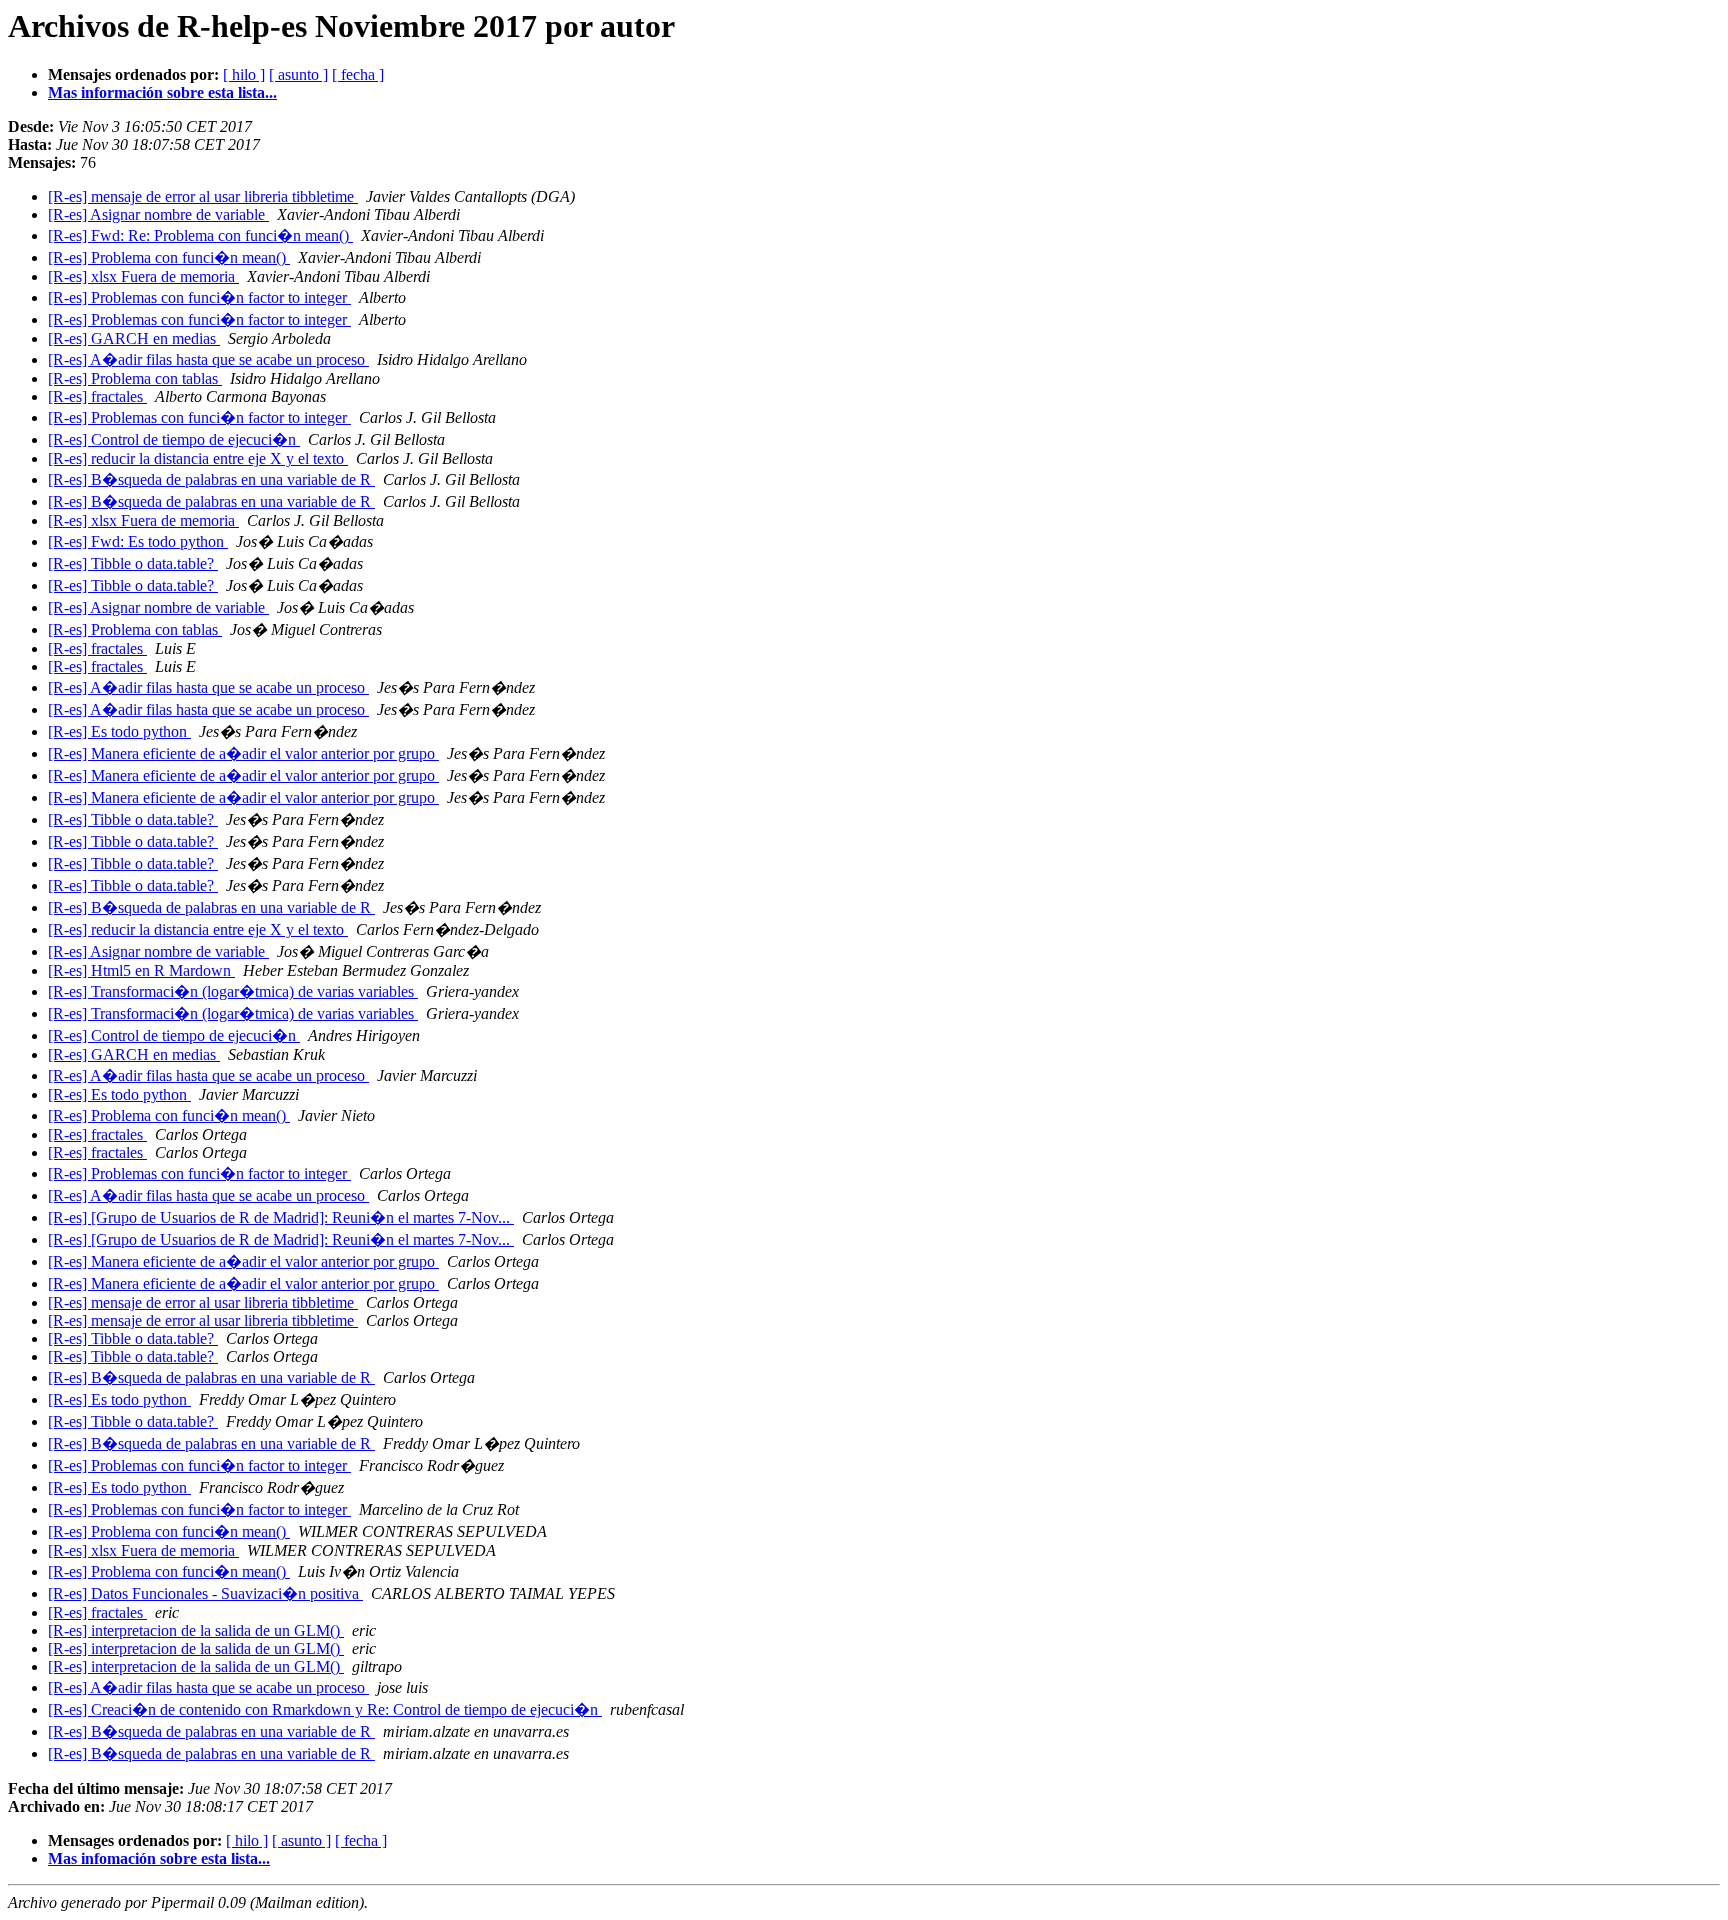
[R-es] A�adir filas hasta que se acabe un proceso (208, 359)
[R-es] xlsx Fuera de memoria (143, 276)
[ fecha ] (358, 74)
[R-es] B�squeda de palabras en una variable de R (211, 479)
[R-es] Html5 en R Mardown (141, 970)
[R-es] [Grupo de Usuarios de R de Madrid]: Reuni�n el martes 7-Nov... (281, 1217)
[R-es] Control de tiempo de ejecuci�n (174, 439)
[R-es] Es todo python (119, 731)
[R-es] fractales (97, 396)
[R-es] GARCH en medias (134, 338)
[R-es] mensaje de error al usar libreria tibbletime (203, 196)
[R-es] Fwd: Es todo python (138, 541)
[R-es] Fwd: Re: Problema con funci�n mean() (200, 235)
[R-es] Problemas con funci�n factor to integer (199, 297)
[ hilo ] (244, 74)
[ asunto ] (298, 74)
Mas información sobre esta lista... (162, 92)
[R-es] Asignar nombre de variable (158, 214)
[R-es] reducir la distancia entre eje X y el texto (198, 458)
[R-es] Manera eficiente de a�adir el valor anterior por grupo (243, 753)
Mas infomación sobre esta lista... (159, 1858)
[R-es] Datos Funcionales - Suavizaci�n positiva (205, 1593)
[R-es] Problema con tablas (135, 378)
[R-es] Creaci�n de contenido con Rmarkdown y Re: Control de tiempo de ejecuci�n (325, 1709)
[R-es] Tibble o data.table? (133, 563)
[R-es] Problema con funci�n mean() (169, 257)
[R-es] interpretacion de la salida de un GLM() (196, 1630)
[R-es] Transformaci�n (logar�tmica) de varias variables (233, 991)
